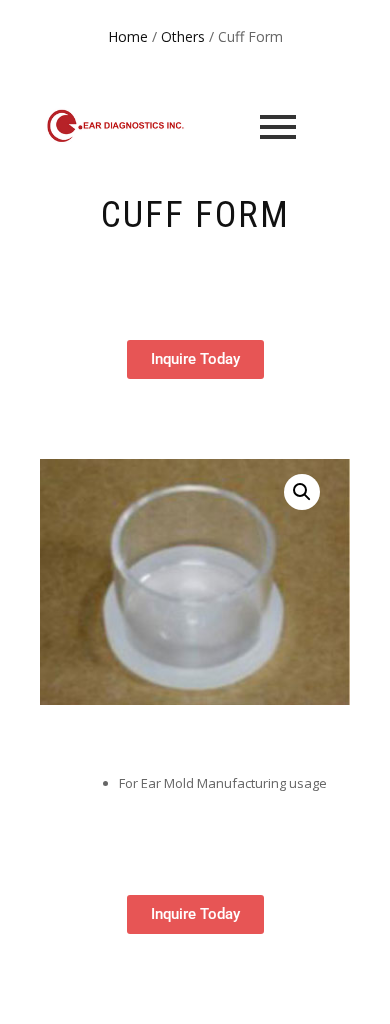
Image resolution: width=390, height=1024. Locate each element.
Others (183, 36)
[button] (302, 492)
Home (128, 36)
